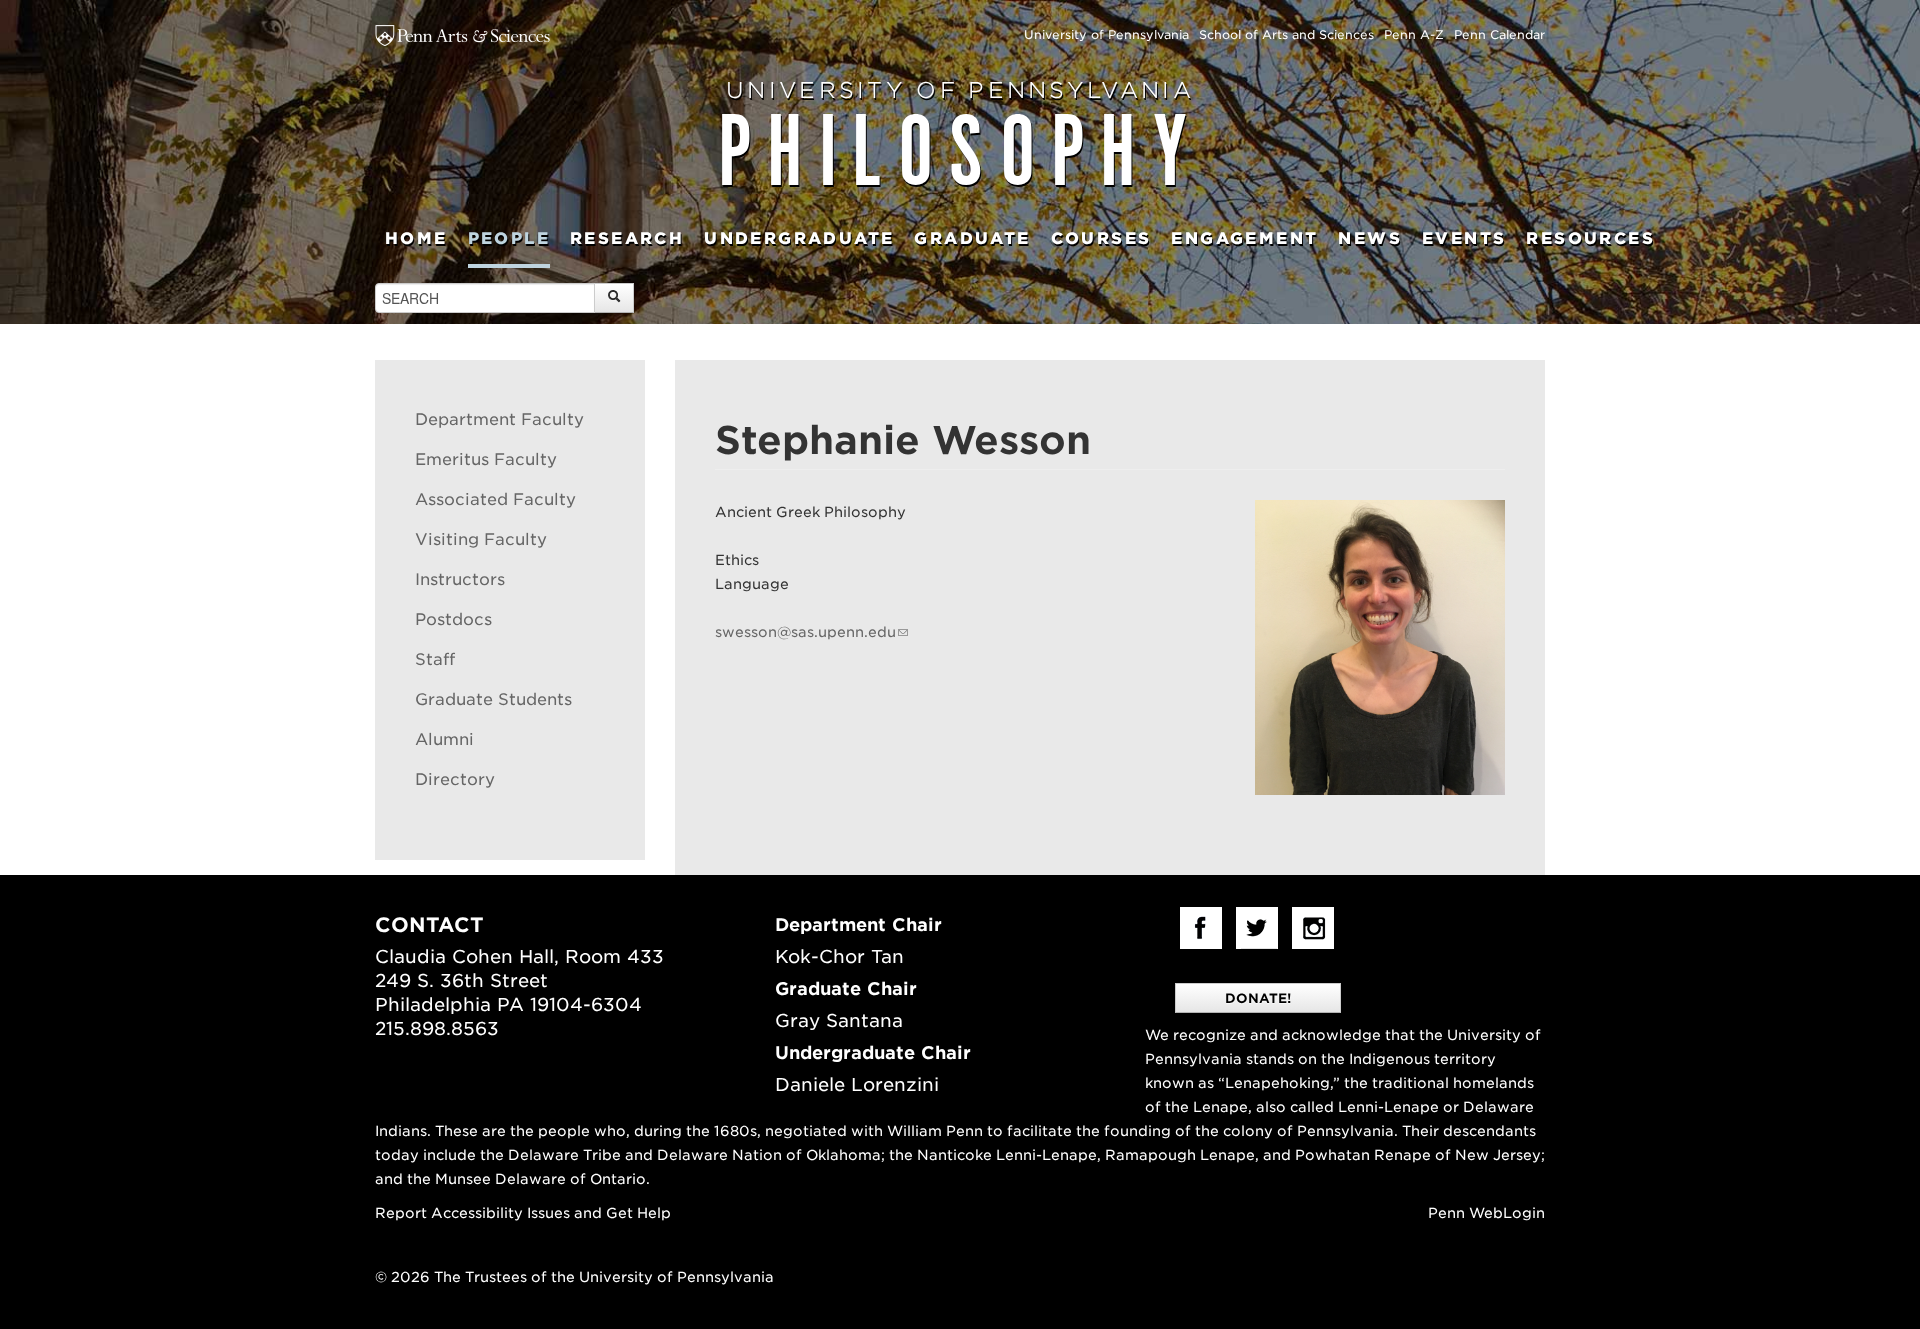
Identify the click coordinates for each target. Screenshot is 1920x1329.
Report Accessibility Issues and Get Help (523, 1213)
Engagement (1244, 238)
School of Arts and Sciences (1286, 34)
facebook (1201, 928)
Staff (435, 659)
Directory (455, 779)
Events (1464, 238)
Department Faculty (499, 419)
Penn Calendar (1499, 34)
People (509, 238)
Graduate (972, 238)
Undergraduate (799, 238)
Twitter (1257, 928)
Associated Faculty (495, 499)
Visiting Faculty (481, 539)
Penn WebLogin (1486, 1213)
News (1370, 238)
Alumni (444, 739)
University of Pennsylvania (1106, 34)
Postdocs (453, 619)
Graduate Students (493, 699)
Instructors (460, 579)
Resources (1590, 238)
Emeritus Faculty (486, 459)
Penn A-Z (1414, 34)
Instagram (1313, 928)
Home (416, 238)
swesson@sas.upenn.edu (805, 632)
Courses (1101, 238)
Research (627, 238)
